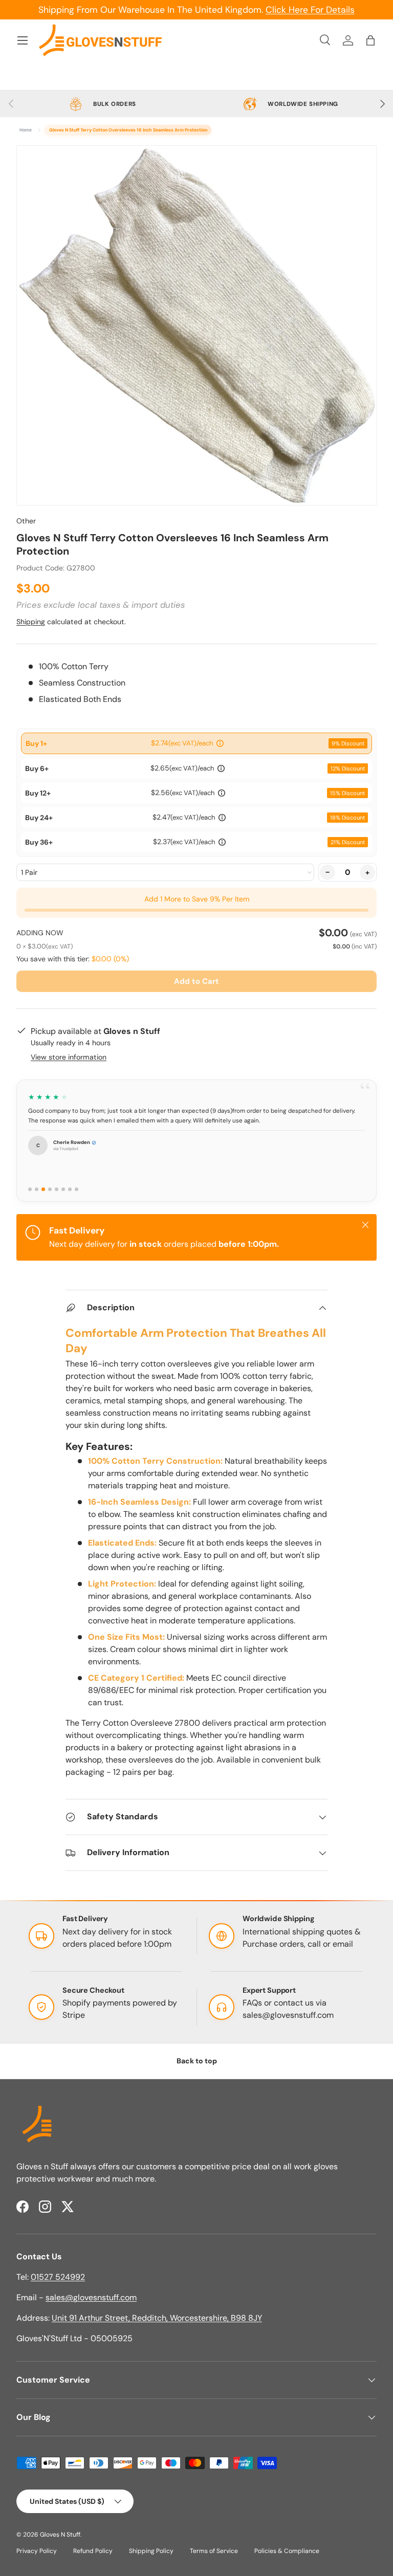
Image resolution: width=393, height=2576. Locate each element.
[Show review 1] (30, 1189)
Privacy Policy (37, 2551)
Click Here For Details (310, 10)
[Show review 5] (57, 1189)
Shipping (31, 622)
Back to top (197, 2061)
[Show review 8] (77, 1189)
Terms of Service (214, 2551)
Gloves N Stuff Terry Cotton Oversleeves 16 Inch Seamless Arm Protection (128, 130)
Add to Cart (196, 981)
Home (26, 130)
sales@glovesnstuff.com (288, 2015)
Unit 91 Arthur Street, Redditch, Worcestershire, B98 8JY (157, 2318)
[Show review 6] (63, 1189)
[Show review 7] (70, 1189)
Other (26, 521)
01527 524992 (58, 2277)
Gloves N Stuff (60, 2535)
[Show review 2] (37, 1189)
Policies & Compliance (287, 2551)
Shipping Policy (151, 2551)
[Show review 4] (50, 1189)
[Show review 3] (43, 1189)
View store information (69, 1057)
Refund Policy (93, 2551)
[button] (370, 40)
